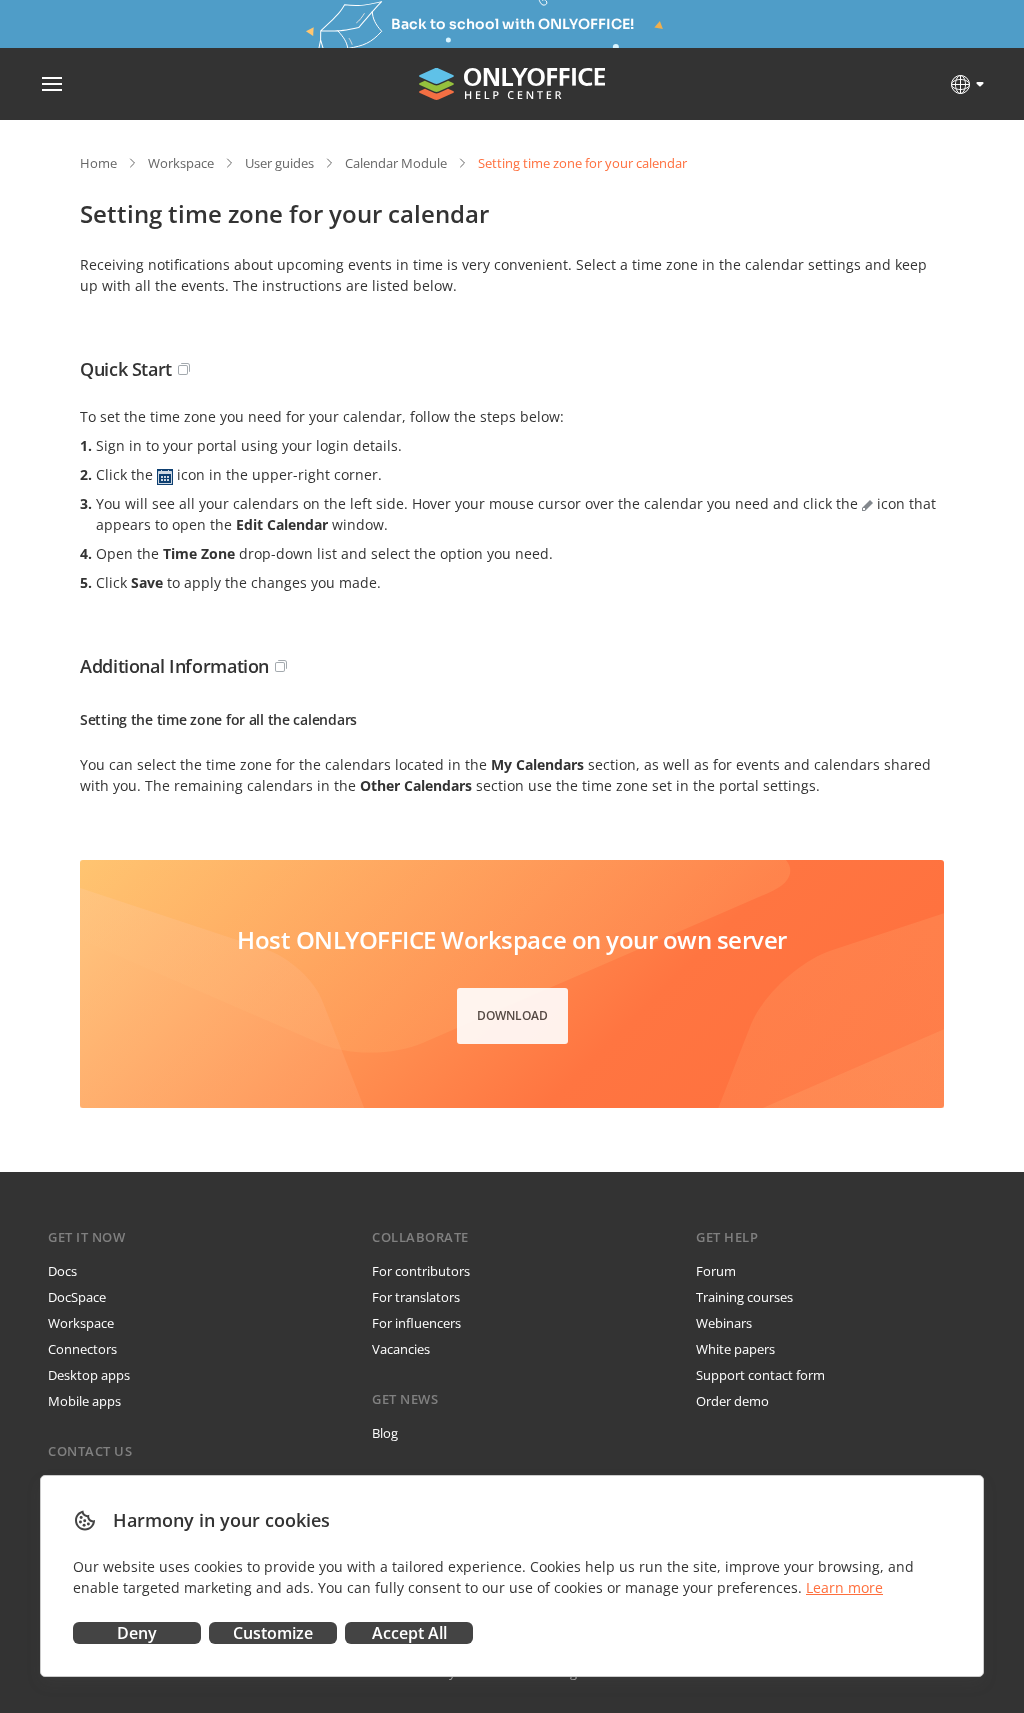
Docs (62, 1271)
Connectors (82, 1349)
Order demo (732, 1401)
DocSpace (77, 1297)
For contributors (421, 1271)
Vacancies (401, 1349)
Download (512, 1015)
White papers (735, 1349)
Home (98, 163)
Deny (137, 1633)
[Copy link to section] (184, 369)
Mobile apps (84, 1401)
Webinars (724, 1323)
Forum (716, 1271)
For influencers (416, 1323)
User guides (279, 163)
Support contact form (760, 1375)
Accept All (409, 1633)
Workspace (181, 163)
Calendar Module (396, 163)
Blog (385, 1433)
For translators (416, 1297)
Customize (273, 1633)
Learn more (844, 1587)
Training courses (744, 1297)
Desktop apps (89, 1375)
